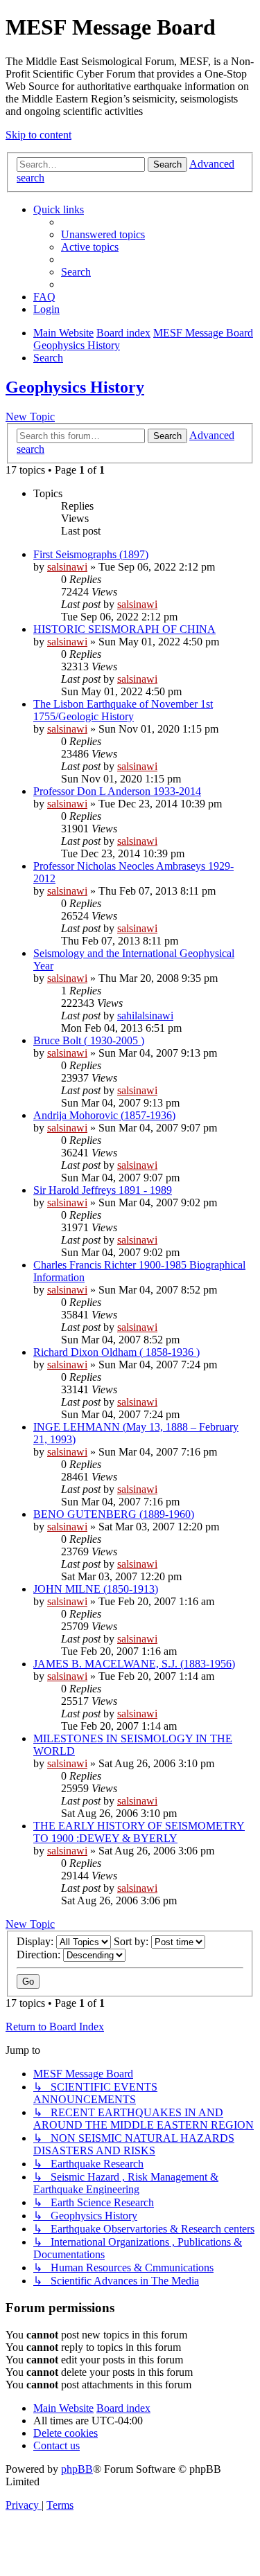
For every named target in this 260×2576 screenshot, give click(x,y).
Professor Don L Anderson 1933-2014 (117, 791)
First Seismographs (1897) (91, 554)
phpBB (77, 2469)
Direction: (40, 1955)
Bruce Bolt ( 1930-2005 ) (89, 1040)
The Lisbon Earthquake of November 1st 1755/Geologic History (123, 710)
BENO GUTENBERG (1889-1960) (114, 1514)
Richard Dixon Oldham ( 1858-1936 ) (116, 1352)
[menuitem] (103, 234)
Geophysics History (75, 387)
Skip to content (38, 135)
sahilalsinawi (145, 1016)
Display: (36, 1941)
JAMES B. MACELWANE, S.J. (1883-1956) (134, 1664)
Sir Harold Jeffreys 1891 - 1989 (103, 1190)
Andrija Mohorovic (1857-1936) (104, 1115)
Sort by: (132, 1941)
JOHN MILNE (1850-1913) (96, 1589)
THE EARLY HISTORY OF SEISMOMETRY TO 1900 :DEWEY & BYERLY (139, 1832)
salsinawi (67, 567)
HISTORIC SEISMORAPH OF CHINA (124, 629)
